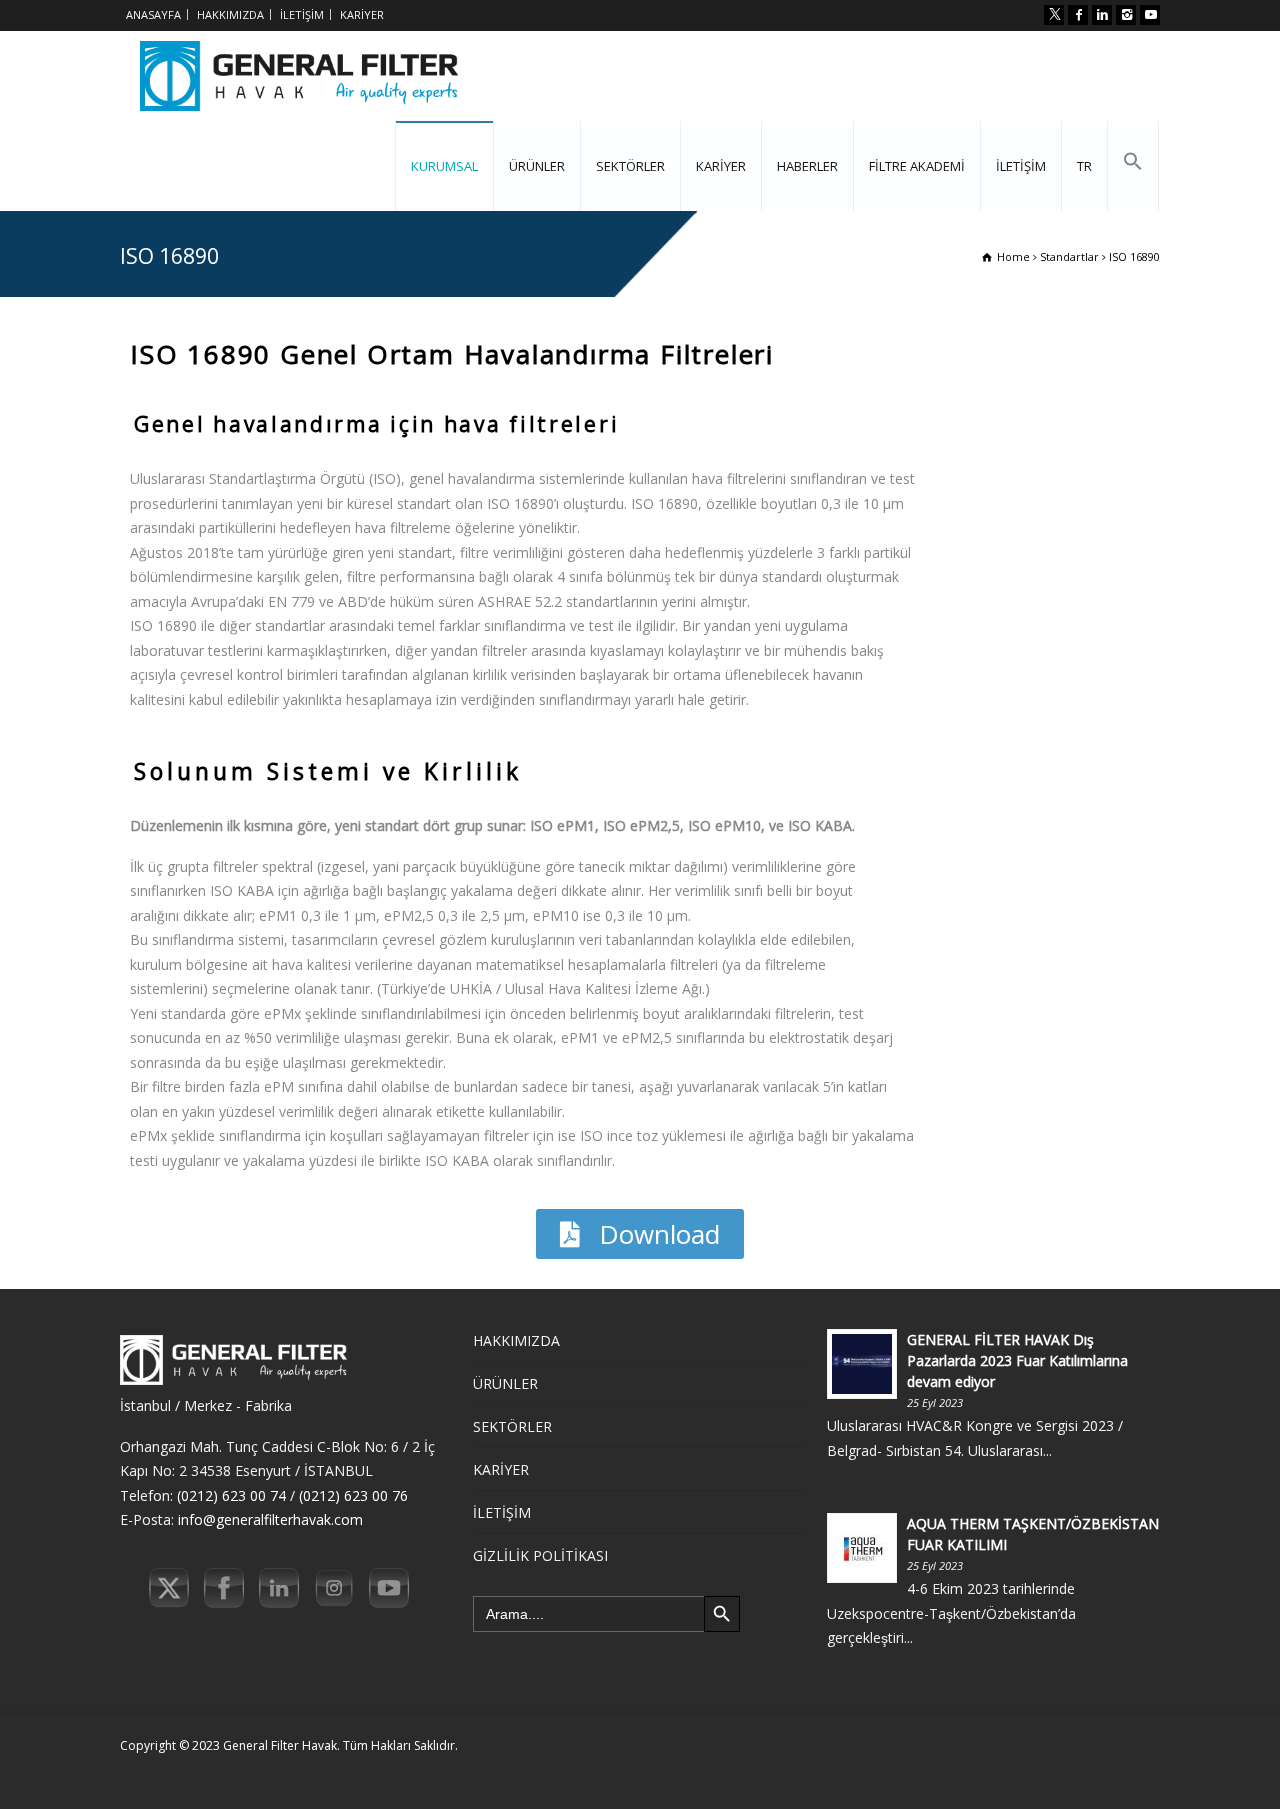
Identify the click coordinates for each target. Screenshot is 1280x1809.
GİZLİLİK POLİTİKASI (540, 1555)
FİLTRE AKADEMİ (917, 166)
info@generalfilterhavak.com (270, 1519)
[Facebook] (1078, 15)
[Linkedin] (1102, 15)
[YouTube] (1150, 15)
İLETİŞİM (302, 14)
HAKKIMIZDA (230, 14)
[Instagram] (1126, 15)
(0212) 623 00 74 (231, 1495)
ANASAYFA (153, 14)
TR (1084, 166)
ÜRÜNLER (537, 166)
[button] (1133, 166)
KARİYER (362, 14)
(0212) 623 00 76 (353, 1495)
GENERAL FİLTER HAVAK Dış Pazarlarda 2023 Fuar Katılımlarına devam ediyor (1017, 1360)
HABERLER (807, 166)
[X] (1054, 15)
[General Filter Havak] (299, 76)
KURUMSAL (444, 166)
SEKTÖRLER (630, 166)
